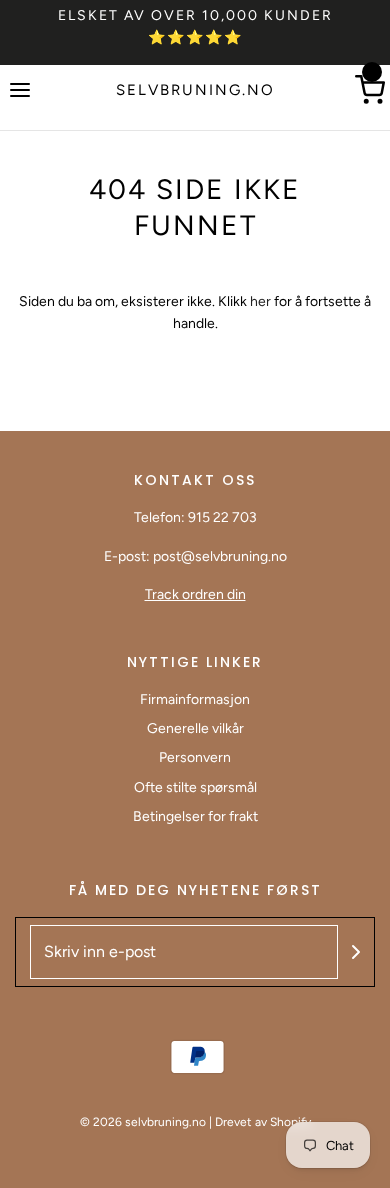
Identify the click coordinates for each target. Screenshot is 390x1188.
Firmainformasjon (195, 699)
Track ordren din (195, 594)
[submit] (356, 952)
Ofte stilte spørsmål (195, 787)
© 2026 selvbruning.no (143, 1122)
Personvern (195, 757)
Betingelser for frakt (195, 816)
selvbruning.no (195, 90)
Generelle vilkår (195, 728)
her (262, 301)
